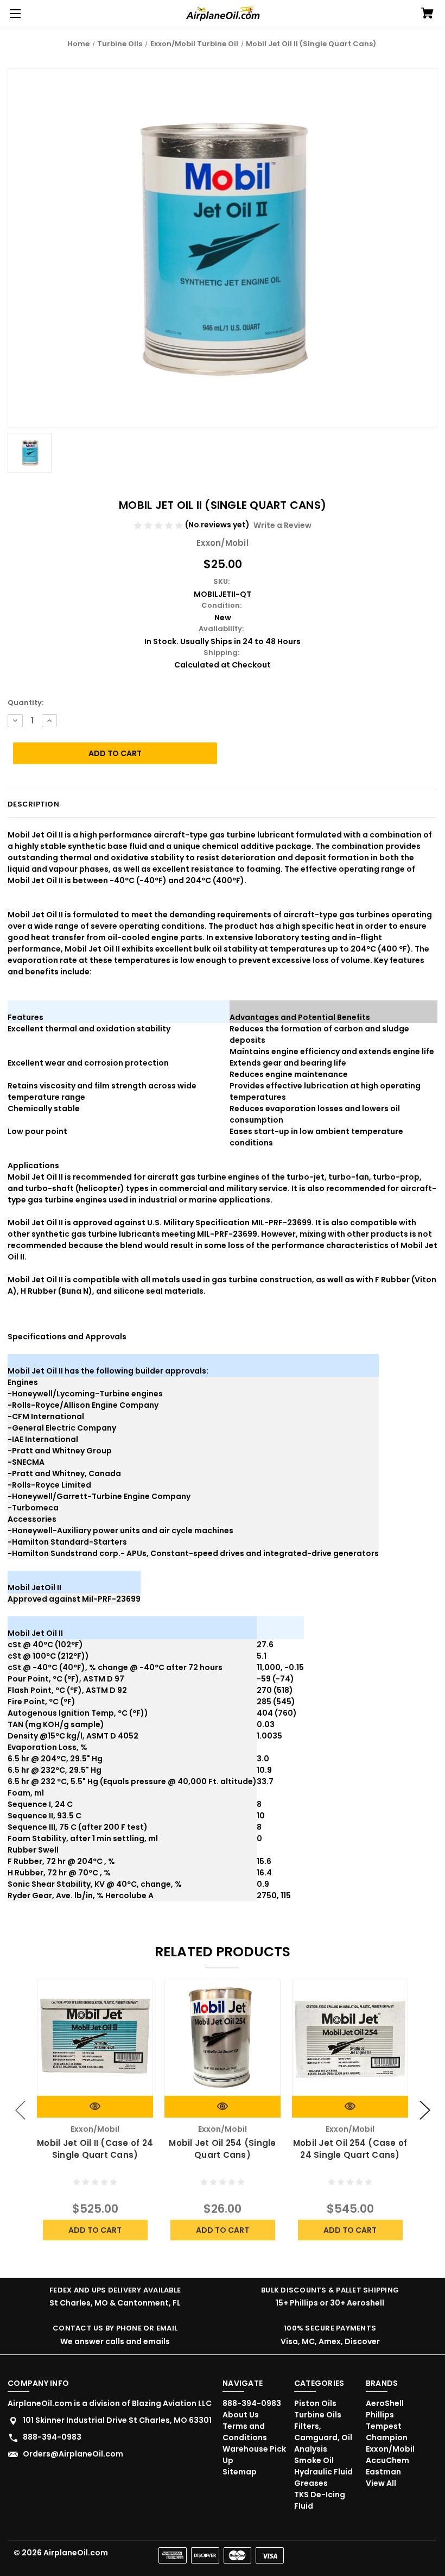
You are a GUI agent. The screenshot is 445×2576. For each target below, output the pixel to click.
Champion (387, 2438)
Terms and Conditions (245, 2432)
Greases (311, 2483)
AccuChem (387, 2460)
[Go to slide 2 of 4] (425, 2110)
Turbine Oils (318, 2415)
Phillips (380, 2415)
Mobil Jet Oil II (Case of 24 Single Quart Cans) (95, 2149)
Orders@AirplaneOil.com (73, 2454)
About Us (241, 2415)
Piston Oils (315, 2403)
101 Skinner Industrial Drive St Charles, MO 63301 (117, 2420)
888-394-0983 (52, 2437)
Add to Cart (95, 2230)
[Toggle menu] (14, 14)
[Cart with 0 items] (427, 14)
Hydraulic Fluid (323, 2472)
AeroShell (385, 2403)
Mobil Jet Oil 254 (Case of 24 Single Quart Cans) (350, 2149)
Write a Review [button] (282, 525)
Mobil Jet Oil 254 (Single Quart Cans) (222, 2149)
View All (381, 2483)
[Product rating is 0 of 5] (159, 525)
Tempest (384, 2426)
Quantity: (26, 703)
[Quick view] (95, 2106)
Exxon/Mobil (390, 2449)
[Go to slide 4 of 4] (21, 2110)
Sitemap (240, 2472)
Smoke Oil (314, 2460)
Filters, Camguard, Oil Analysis (323, 2438)
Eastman (383, 2472)
